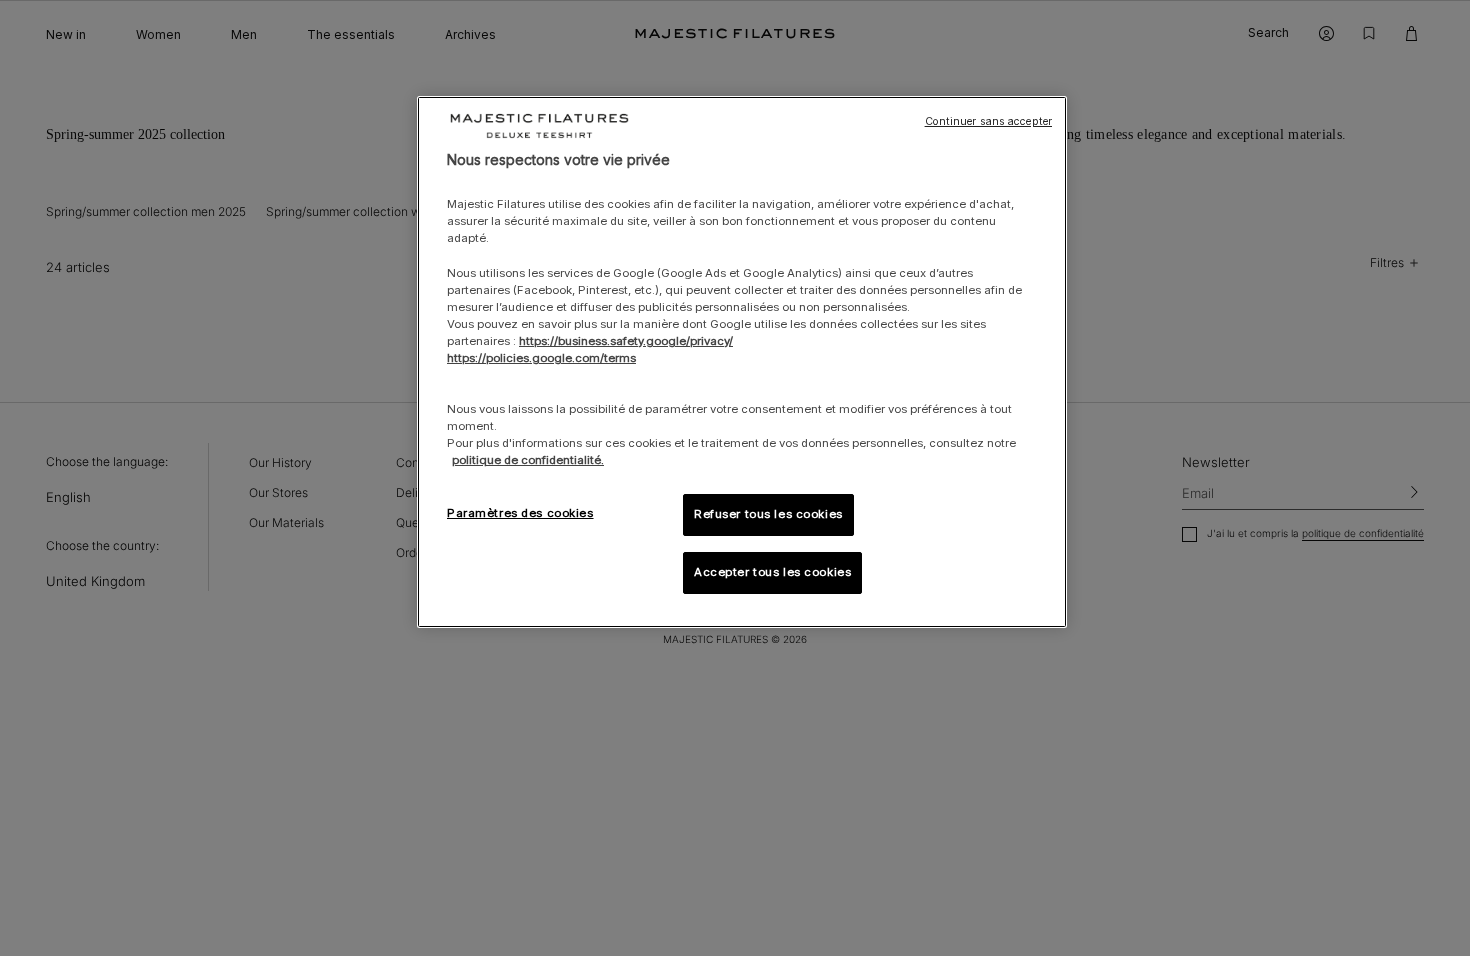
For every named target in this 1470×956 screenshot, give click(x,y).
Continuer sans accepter (988, 121)
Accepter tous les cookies (772, 572)
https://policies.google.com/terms (541, 358)
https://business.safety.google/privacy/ (626, 341)
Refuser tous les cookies (768, 514)
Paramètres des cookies (520, 513)
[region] (742, 362)
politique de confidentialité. (528, 460)
